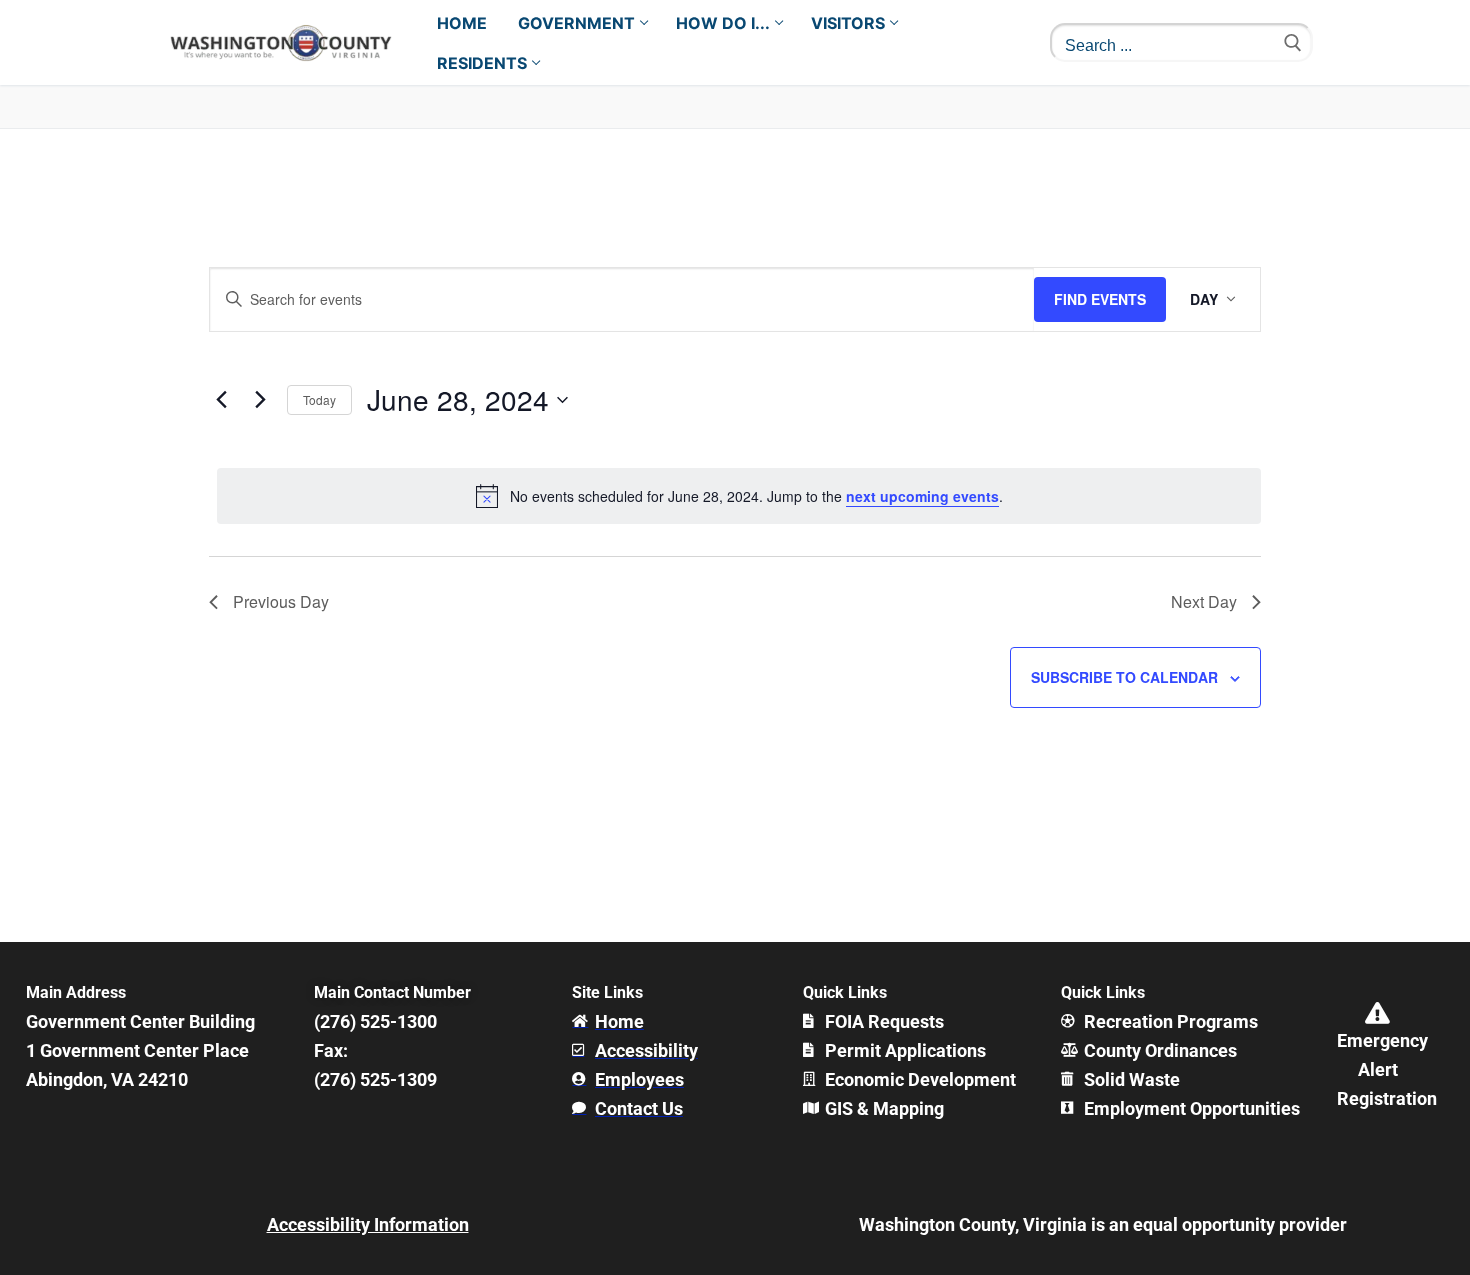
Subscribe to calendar (1124, 677)
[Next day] (260, 400)
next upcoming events (922, 496)
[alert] (739, 496)
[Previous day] (221, 400)
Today (319, 399)
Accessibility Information (368, 1224)
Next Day (1204, 601)
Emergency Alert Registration (1387, 1069)
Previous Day (281, 601)
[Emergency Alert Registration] (1378, 1013)
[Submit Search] (1293, 42)
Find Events (1100, 299)
